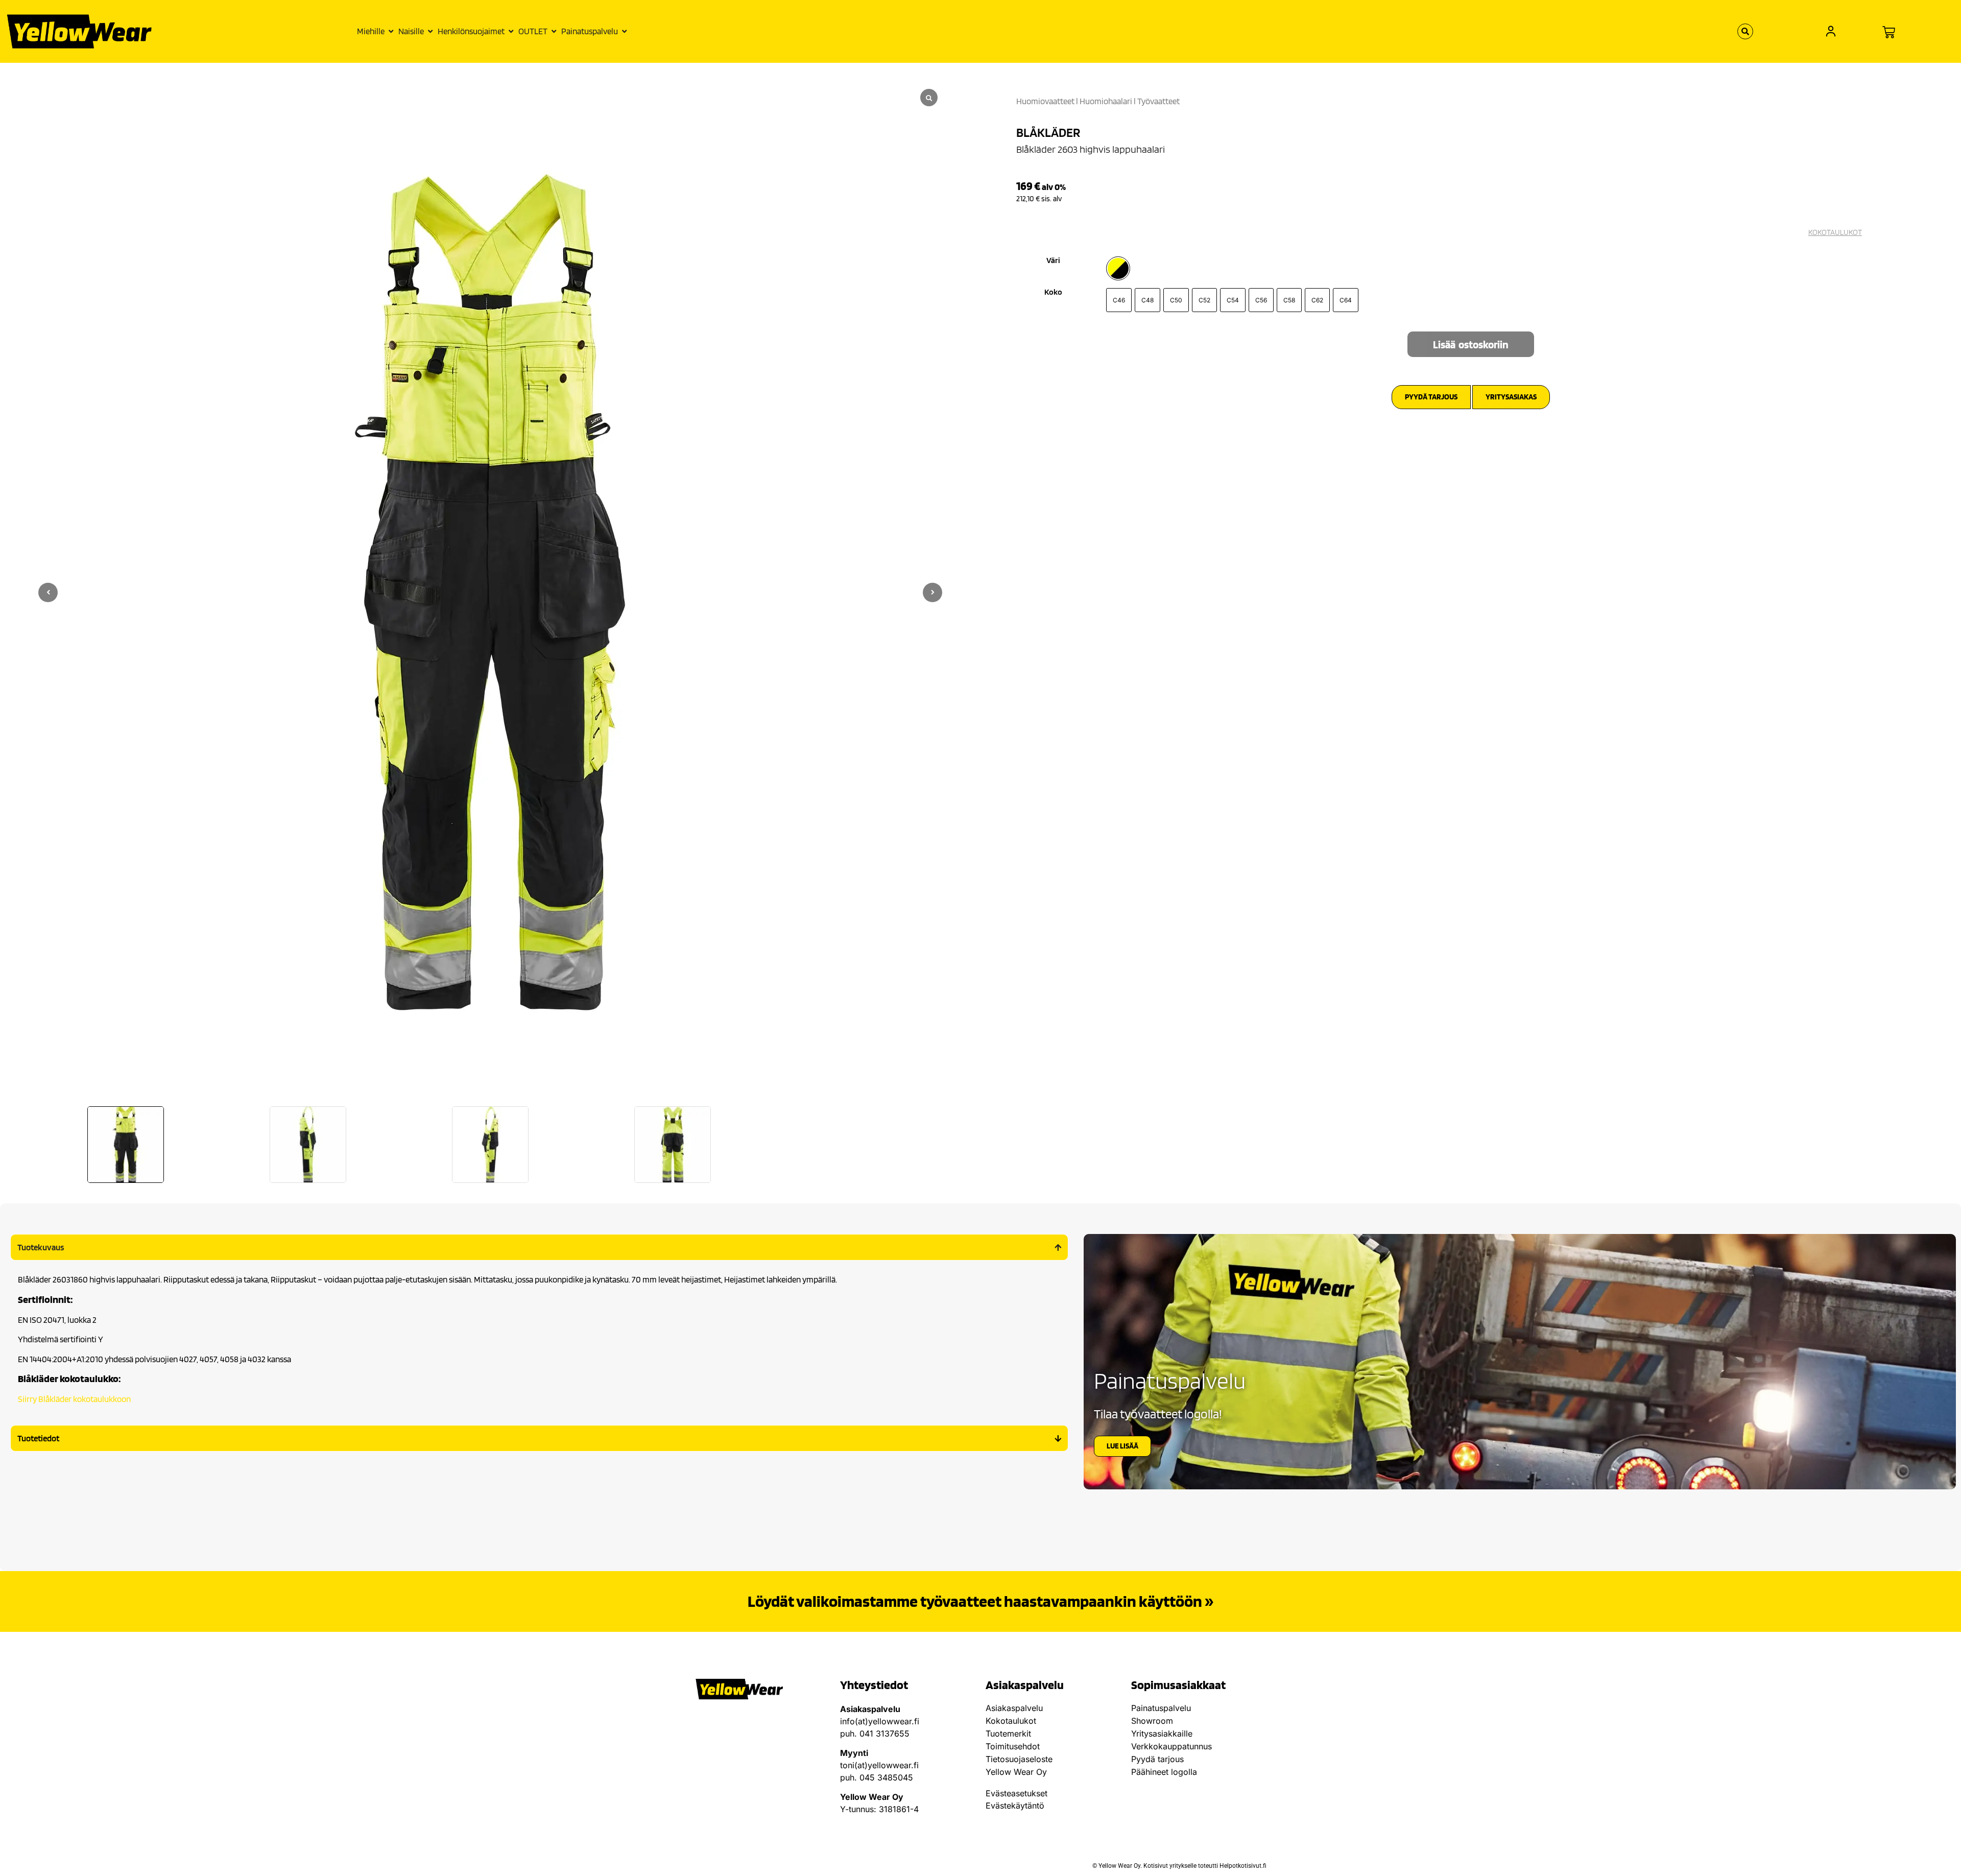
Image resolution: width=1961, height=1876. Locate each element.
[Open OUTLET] (554, 32)
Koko (1053, 292)
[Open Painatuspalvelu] (624, 32)
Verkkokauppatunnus (1171, 1746)
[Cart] (1889, 32)
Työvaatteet (1158, 101)
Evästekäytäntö (1015, 1806)
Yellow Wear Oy (1016, 1772)
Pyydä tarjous (1157, 1759)
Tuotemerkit (1008, 1733)
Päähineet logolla (1164, 1772)
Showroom (1152, 1721)
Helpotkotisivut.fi (1243, 1866)
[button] (932, 592)
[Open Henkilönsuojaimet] (511, 32)
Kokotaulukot (1011, 1721)
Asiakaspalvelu (1014, 1708)
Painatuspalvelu (1161, 1708)
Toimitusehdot (1013, 1746)
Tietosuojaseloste (1019, 1759)
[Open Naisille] (430, 32)
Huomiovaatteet (1045, 101)
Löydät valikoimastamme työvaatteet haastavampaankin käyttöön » (980, 1601)
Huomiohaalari (1106, 101)
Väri (1053, 260)
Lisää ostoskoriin (1471, 345)
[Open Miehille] (391, 32)
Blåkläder (1048, 132)
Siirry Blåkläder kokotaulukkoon (74, 1399)
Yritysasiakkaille (1162, 1733)
